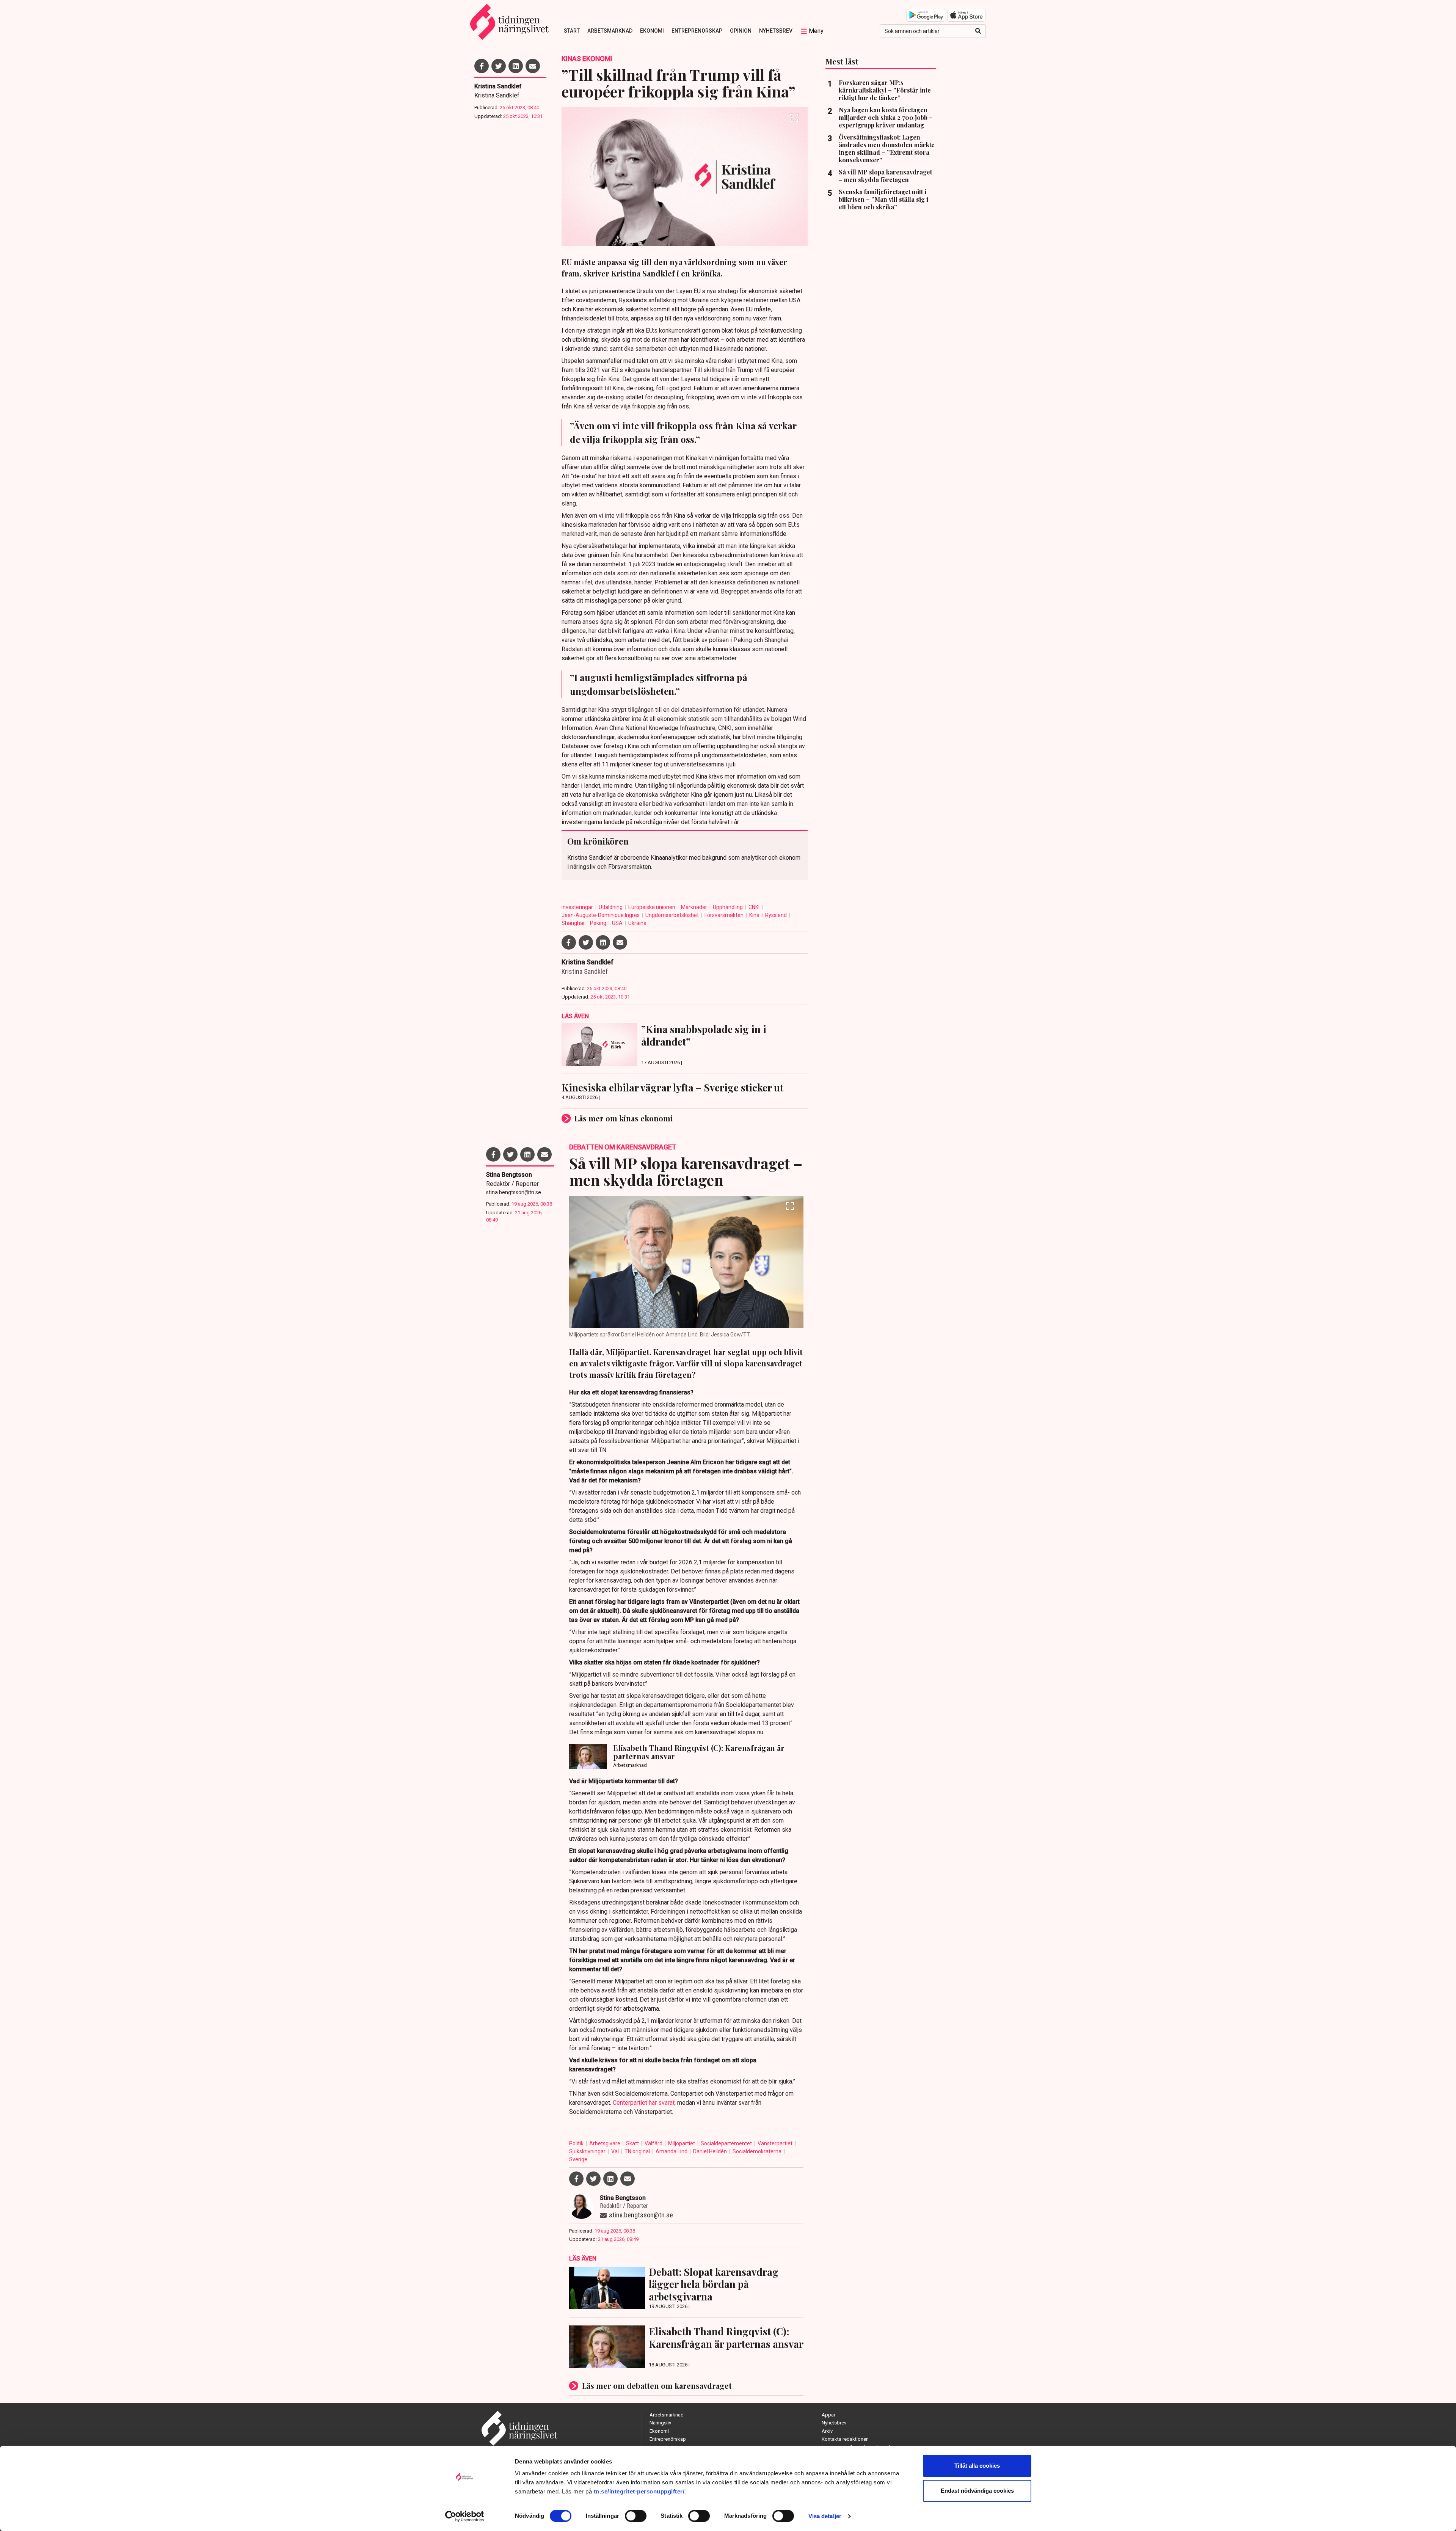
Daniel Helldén (711, 2151)
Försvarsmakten (725, 915)
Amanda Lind (672, 2151)
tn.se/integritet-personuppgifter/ (639, 2491)
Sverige (578, 2159)
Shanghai (573, 923)
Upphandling (728, 907)
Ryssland (777, 915)
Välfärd (654, 2143)
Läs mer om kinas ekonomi (624, 1118)
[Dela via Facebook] (482, 66)
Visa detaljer (825, 2516)
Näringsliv (660, 2423)
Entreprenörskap (697, 31)
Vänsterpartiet (776, 2143)
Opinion (741, 31)
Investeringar (578, 907)
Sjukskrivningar (588, 2151)
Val (616, 2151)
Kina (755, 915)
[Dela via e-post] (533, 66)
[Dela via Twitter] (499, 66)
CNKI (755, 907)
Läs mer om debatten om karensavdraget (657, 2386)
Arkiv (827, 2431)
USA (618, 923)
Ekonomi (652, 31)
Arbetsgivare (605, 2143)
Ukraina (637, 923)
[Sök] (978, 31)
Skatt (633, 2143)
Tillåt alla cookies (977, 2466)
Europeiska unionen (652, 907)
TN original (638, 2151)
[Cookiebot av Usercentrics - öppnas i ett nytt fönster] (465, 2516)
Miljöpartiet (682, 2143)
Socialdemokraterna (758, 2151)
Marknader (695, 907)
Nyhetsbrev (776, 31)
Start (572, 31)
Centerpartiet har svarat (644, 2103)
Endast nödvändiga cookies (977, 2491)
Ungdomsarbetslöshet (673, 915)
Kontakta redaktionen (845, 2439)
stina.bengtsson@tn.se (514, 1192)
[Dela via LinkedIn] (516, 66)
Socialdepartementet (727, 2143)
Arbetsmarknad (610, 31)
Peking (599, 923)
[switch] (636, 2516)
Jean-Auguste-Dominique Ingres (601, 915)
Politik (577, 2143)
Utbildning (611, 907)
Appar (828, 2415)
